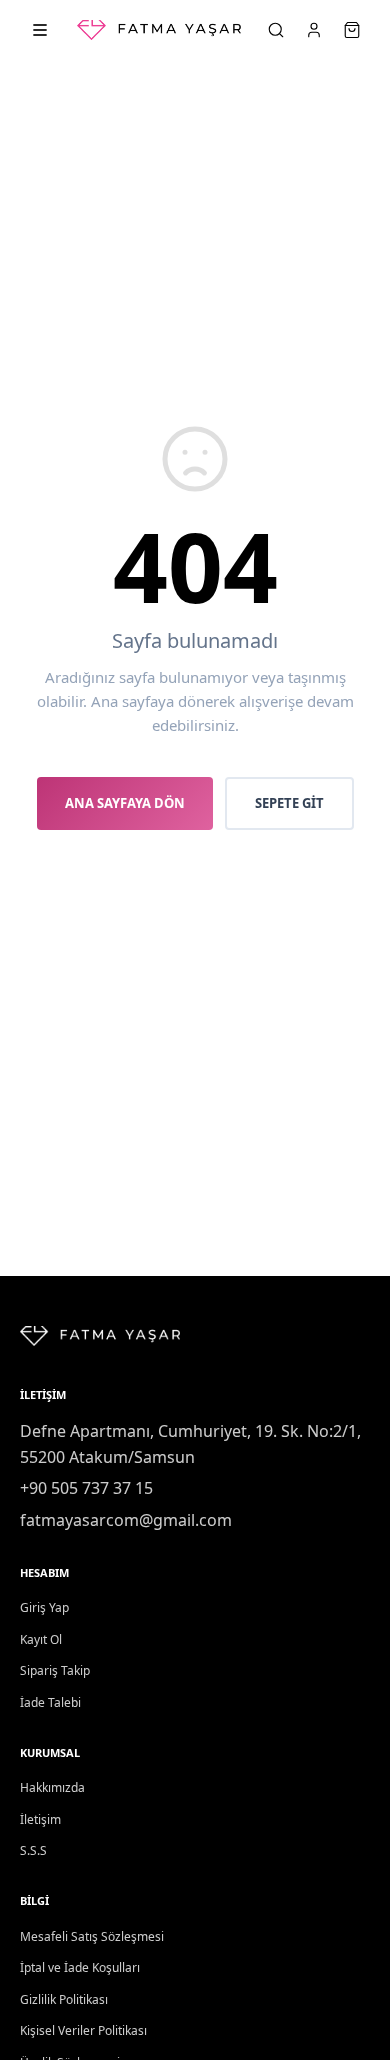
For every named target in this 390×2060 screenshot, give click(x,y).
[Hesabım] (314, 30)
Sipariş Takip (55, 1670)
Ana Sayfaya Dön (125, 803)
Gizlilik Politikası (64, 1999)
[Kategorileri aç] (40, 30)
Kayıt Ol (41, 1639)
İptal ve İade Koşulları (80, 1967)
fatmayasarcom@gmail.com (126, 1520)
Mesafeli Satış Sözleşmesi (92, 1936)
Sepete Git (289, 803)
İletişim (40, 1819)
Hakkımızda (52, 1787)
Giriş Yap (44, 1607)
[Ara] (276, 30)
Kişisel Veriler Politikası (83, 2030)
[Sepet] (352, 30)
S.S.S (33, 1850)
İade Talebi (50, 1702)
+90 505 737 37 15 (86, 1488)
